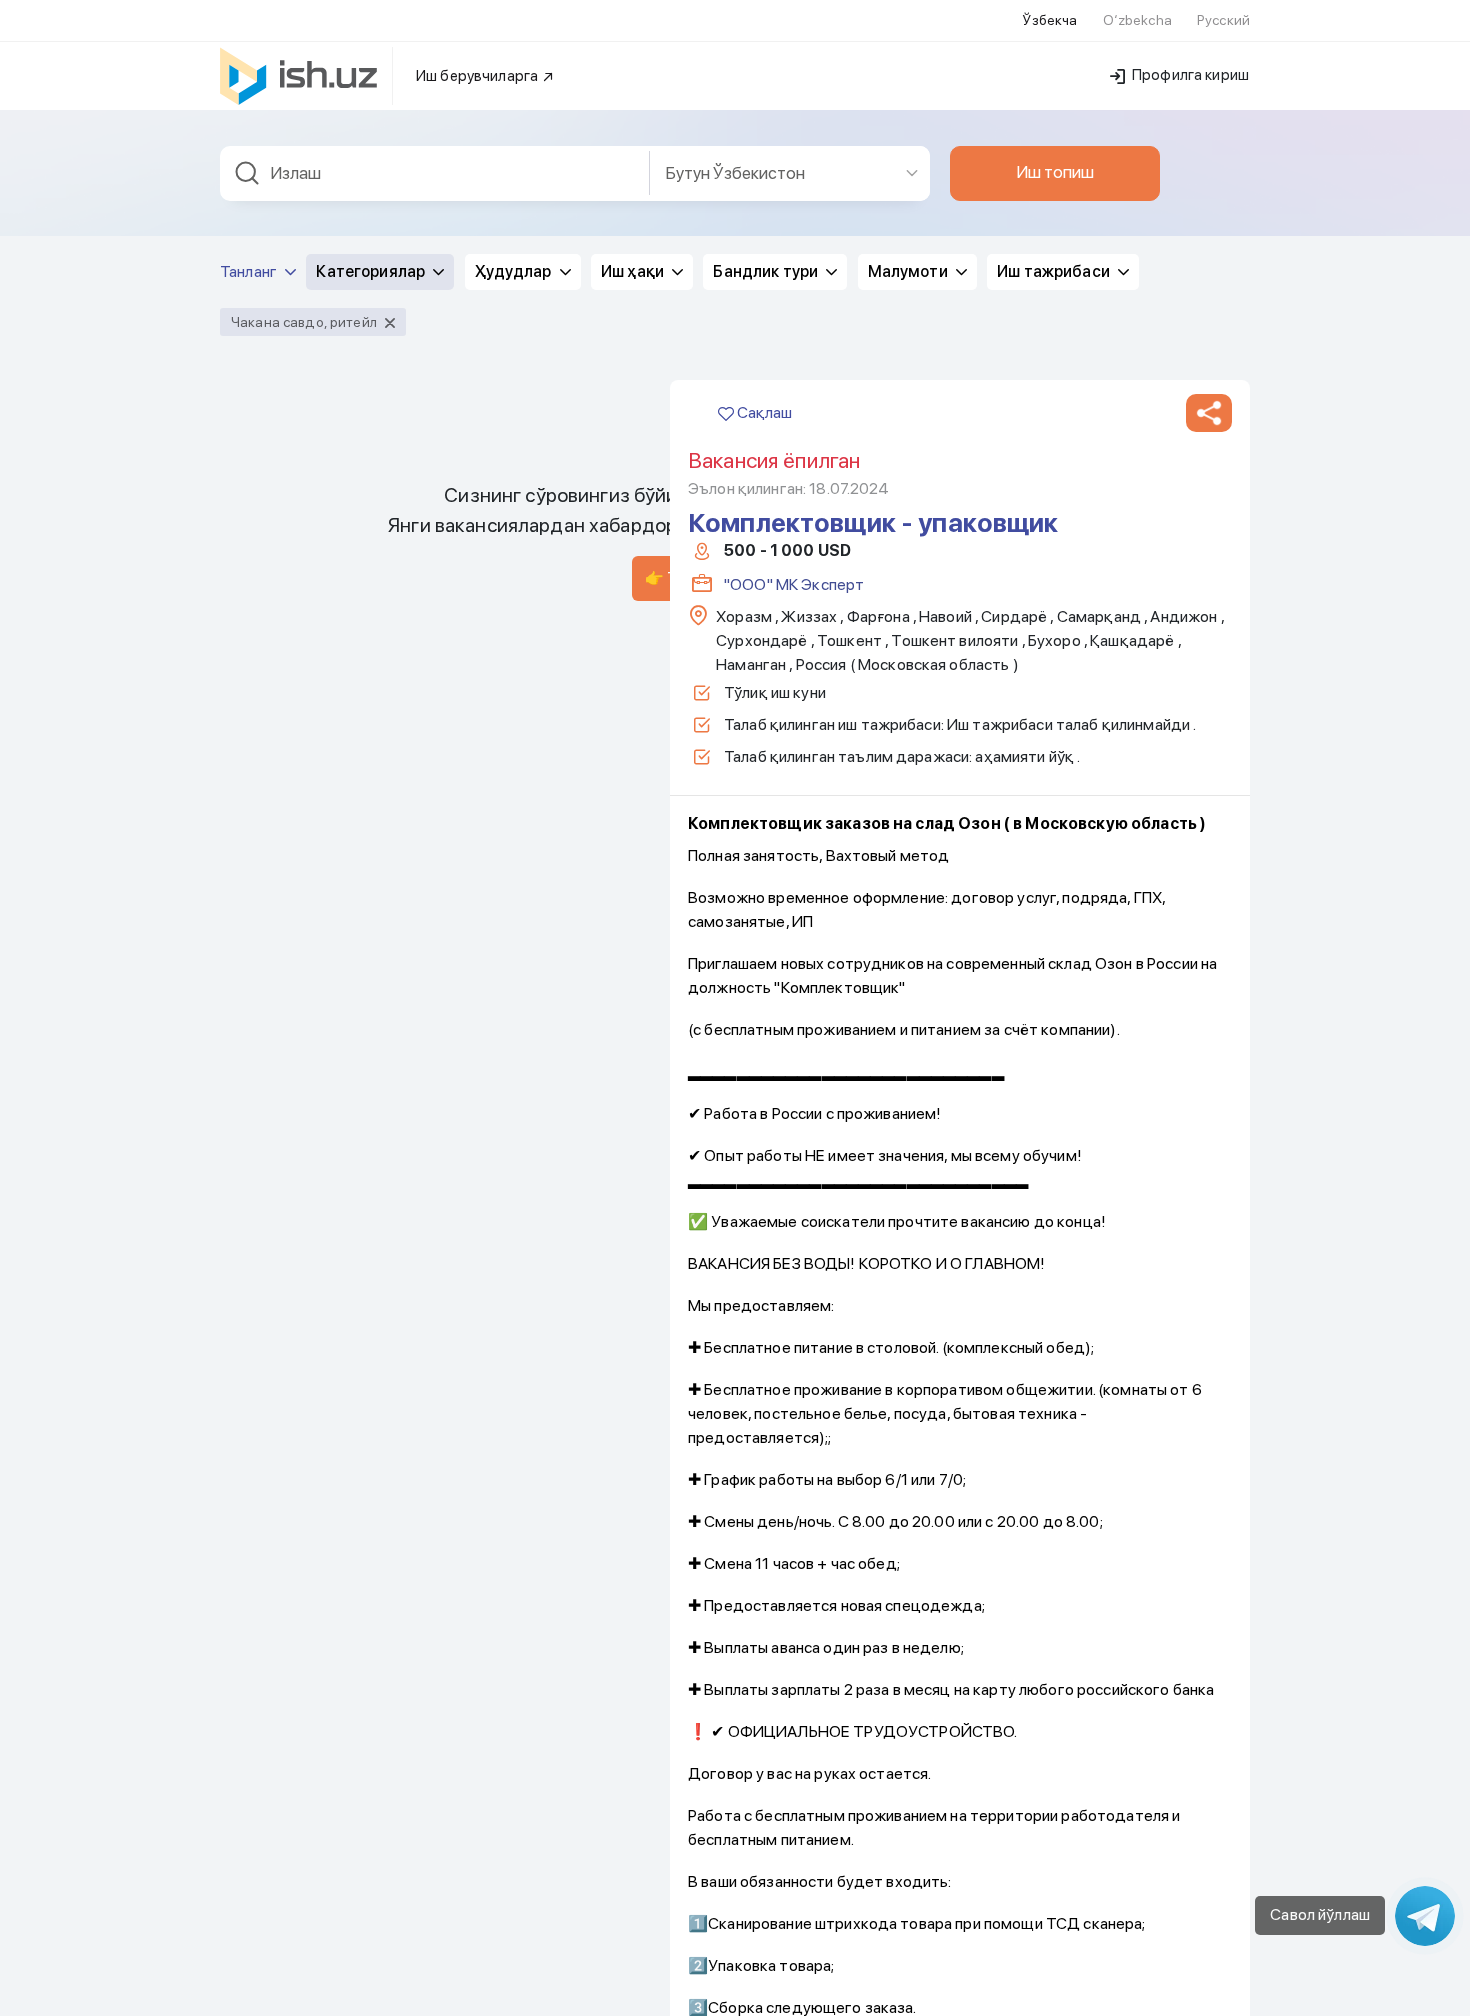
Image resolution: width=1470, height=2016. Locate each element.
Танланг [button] (250, 271)
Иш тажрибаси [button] (1055, 271)
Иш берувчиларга (478, 76)
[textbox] (435, 173)
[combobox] (435, 173)
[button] (1209, 413)
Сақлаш (763, 412)
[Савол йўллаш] (1425, 1916)
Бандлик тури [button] (767, 271)
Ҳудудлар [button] (515, 271)
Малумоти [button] (909, 271)
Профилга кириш (1189, 75)
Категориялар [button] (372, 271)
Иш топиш (1055, 172)
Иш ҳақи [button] (634, 271)
